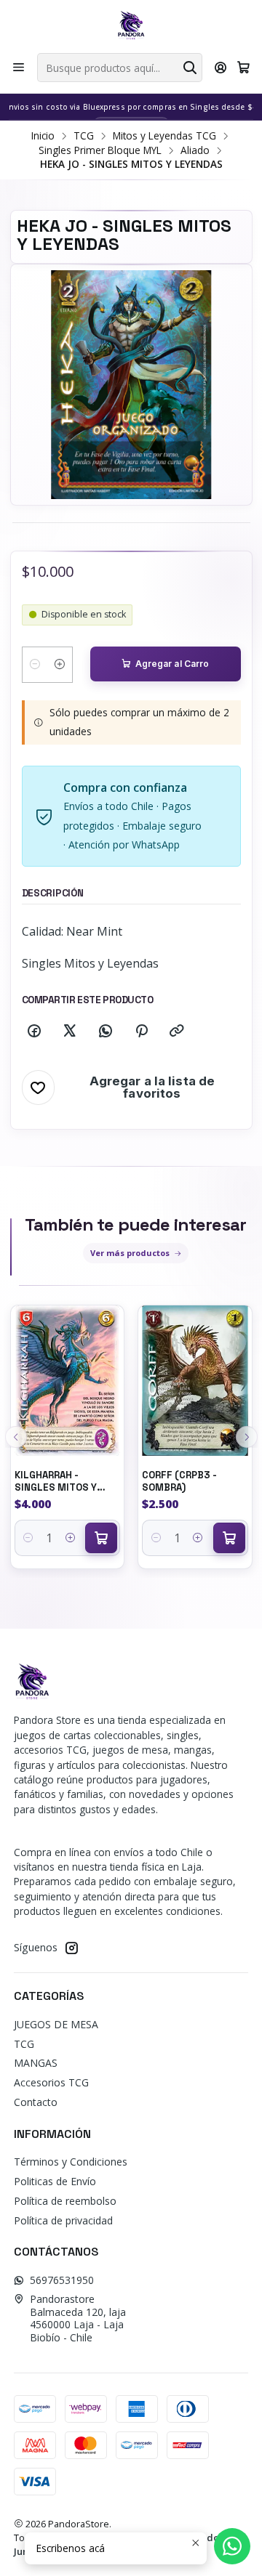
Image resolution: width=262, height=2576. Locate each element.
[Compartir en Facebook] (34, 1032)
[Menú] (19, 68)
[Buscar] (190, 68)
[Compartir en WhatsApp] (106, 1032)
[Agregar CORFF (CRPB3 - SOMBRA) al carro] (229, 1538)
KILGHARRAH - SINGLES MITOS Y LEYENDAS (56, 1482)
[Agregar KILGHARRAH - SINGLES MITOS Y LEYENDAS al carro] (101, 1538)
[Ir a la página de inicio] (131, 25)
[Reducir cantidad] (35, 665)
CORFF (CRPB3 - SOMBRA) (179, 1481)
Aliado (195, 150)
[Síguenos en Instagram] (71, 1948)
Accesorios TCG (51, 2082)
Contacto (36, 2102)
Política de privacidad (63, 2220)
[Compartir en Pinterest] (141, 1032)
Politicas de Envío (55, 2181)
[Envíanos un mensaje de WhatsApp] (232, 2546)
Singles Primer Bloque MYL (100, 150)
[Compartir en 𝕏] (70, 1032)
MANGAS (36, 2063)
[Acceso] (221, 68)
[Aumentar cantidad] (60, 665)
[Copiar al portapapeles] (177, 1032)
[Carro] (243, 68)
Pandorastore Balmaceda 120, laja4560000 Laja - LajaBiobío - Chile (78, 2318)
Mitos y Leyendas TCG (164, 136)
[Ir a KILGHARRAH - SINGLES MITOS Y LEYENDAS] (68, 1381)
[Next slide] (247, 1437)
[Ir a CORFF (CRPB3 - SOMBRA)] (195, 1381)
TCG (84, 136)
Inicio (43, 136)
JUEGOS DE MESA (56, 2024)
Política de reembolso (65, 2201)
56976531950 (62, 2280)
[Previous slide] (16, 1437)
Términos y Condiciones (71, 2162)
